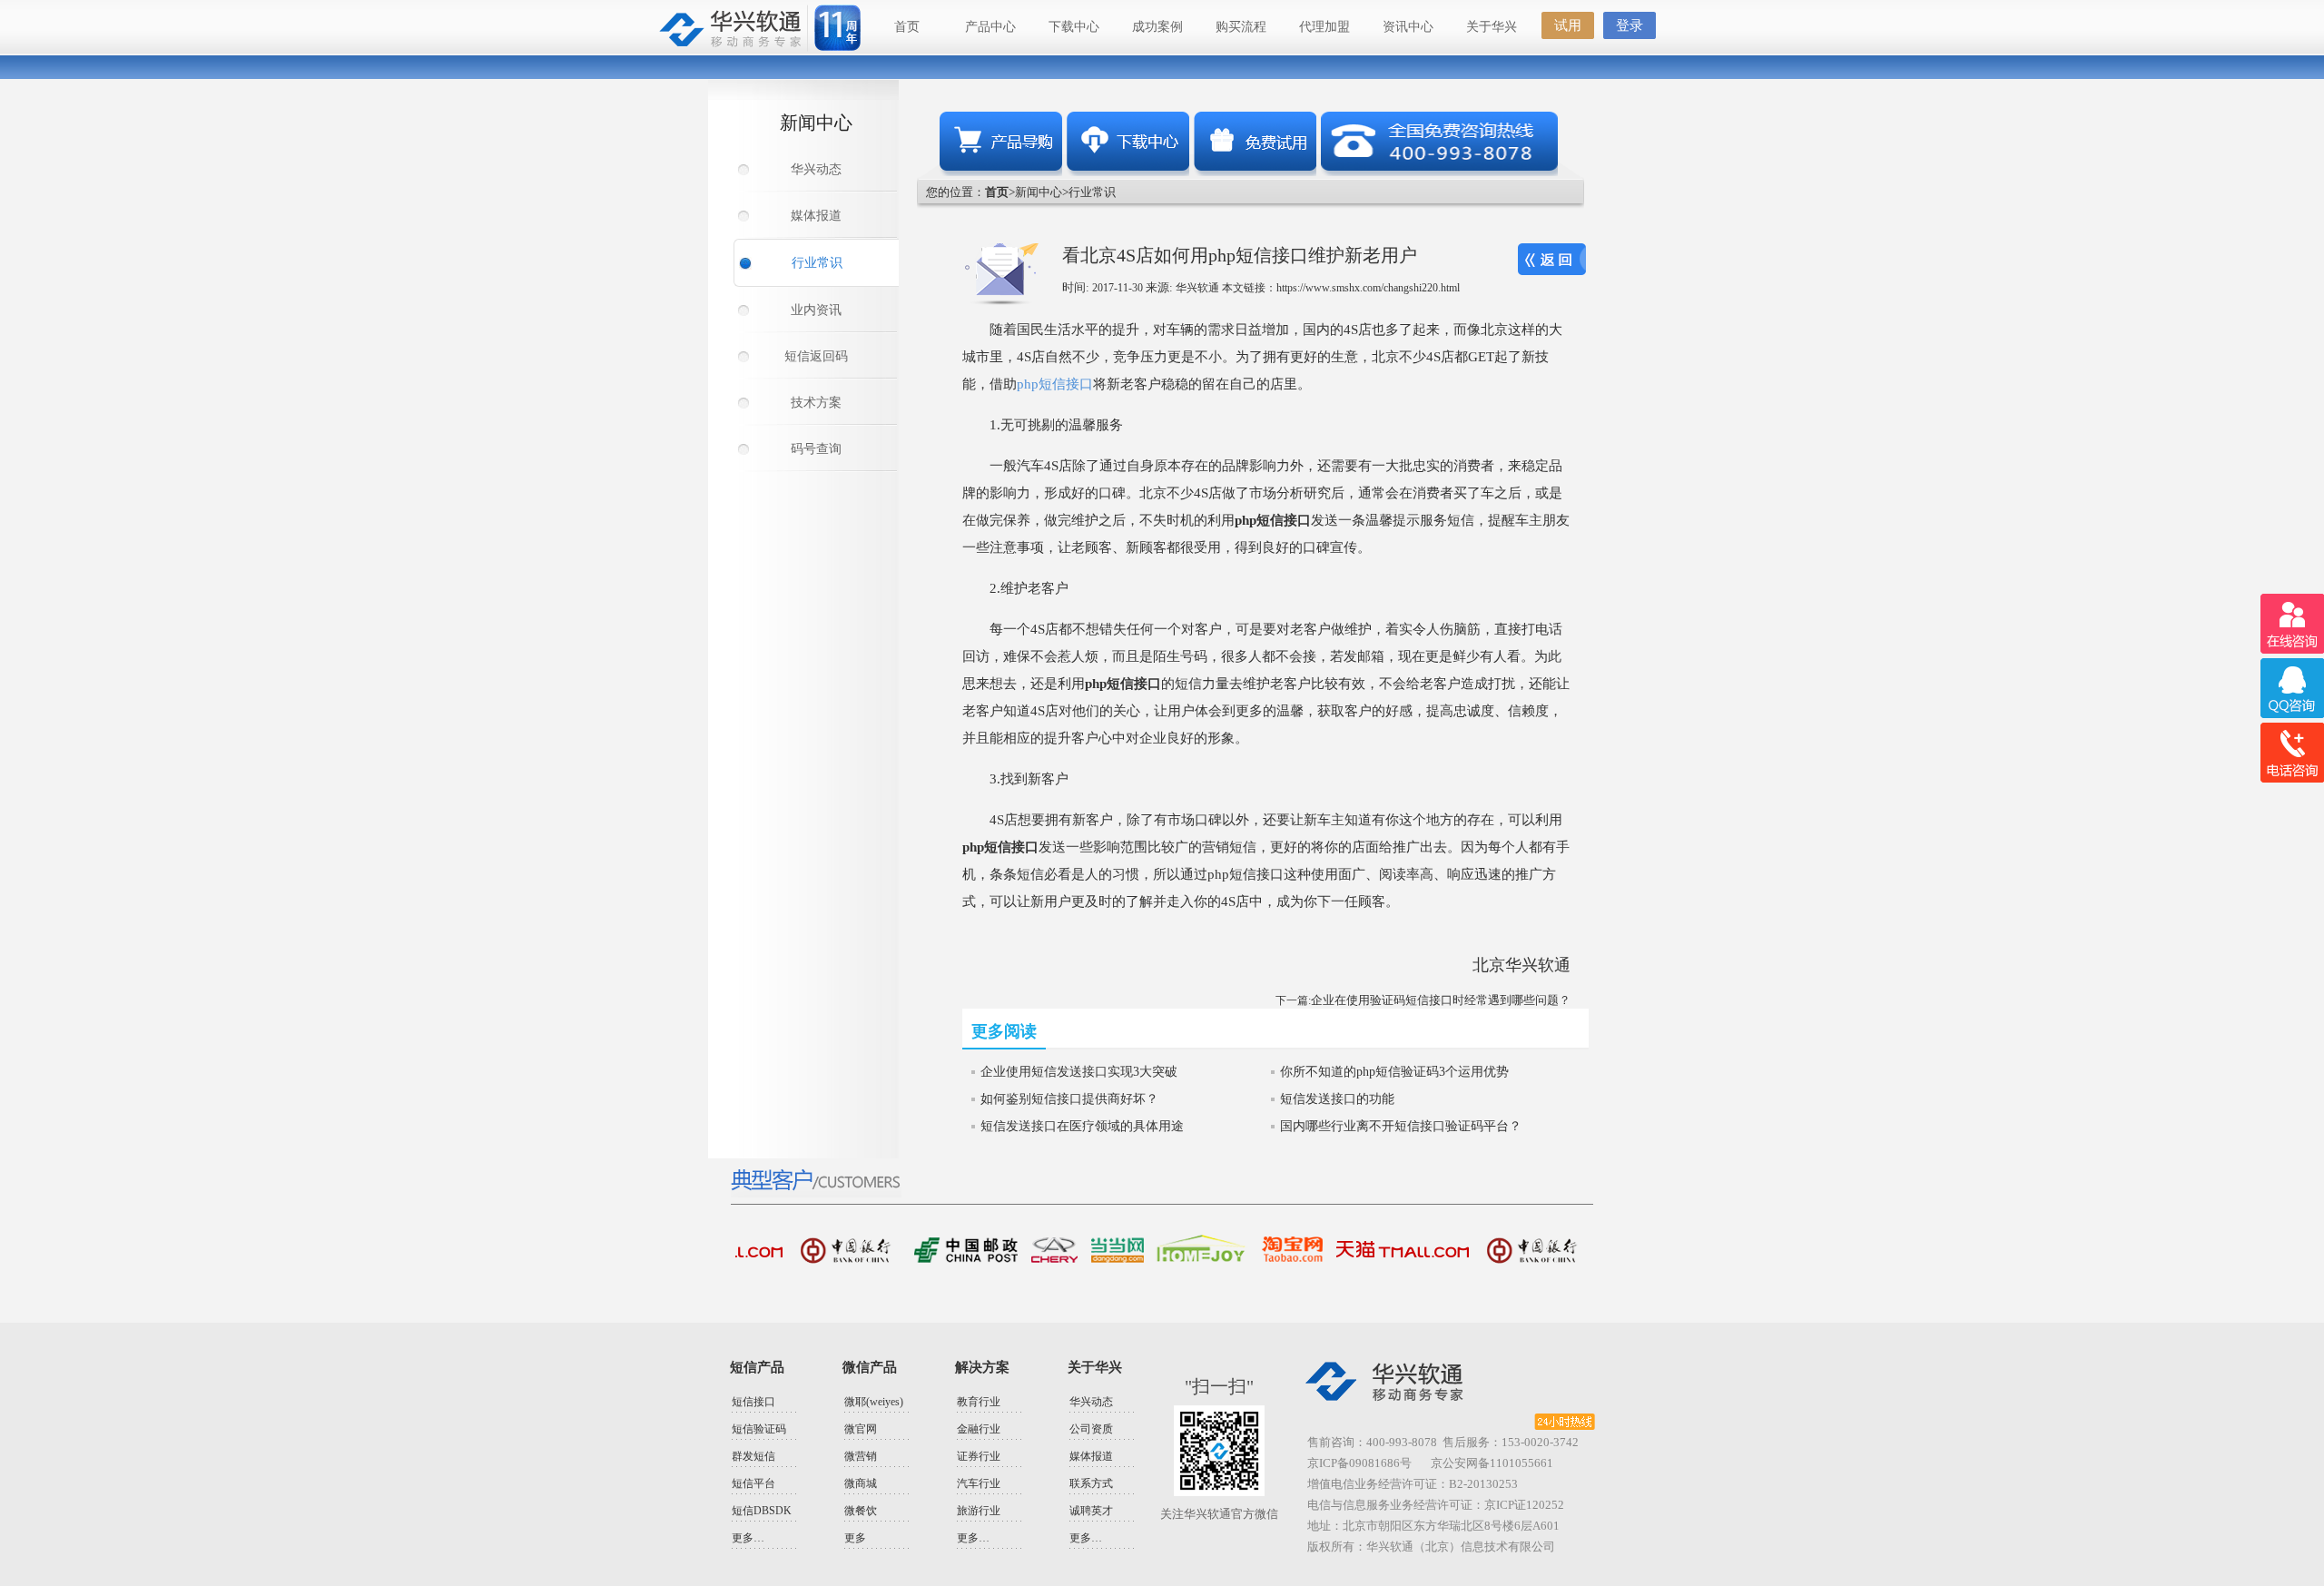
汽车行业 (979, 1483)
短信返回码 (816, 356)
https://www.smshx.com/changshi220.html (1368, 288)
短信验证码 (759, 1429)
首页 (907, 27)
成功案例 (1157, 27)
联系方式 (1091, 1483)
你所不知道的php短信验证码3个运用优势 (1394, 1072)
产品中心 (990, 27)
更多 (855, 1538)
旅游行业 (979, 1511)
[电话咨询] (2292, 753)
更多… (748, 1538)
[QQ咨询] (2292, 689)
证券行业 (979, 1456)
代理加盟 (1324, 27)
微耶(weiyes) (874, 1402)
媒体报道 (816, 216)
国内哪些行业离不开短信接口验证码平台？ (1401, 1126)
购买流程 (1241, 27)
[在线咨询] (2292, 624)
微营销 (861, 1456)
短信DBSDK (762, 1511)
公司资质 (1091, 1429)
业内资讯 (816, 310)
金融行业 (979, 1429)
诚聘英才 (1091, 1511)
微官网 (861, 1429)
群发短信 (753, 1456)
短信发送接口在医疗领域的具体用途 (1082, 1126)
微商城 (861, 1483)
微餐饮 (861, 1511)
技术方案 (816, 403)
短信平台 (753, 1483)
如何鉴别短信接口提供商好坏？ (1069, 1099)
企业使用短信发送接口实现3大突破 (1079, 1072)
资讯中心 (1408, 27)
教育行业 (979, 1402)
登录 (1630, 25)
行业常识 (817, 263)
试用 (1568, 25)
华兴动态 (816, 169)
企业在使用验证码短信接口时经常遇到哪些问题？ (1441, 1000)
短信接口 (753, 1402)
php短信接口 (1055, 384)
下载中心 (1074, 27)
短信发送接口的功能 (1337, 1099)
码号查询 (816, 449)
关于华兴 (1492, 27)
